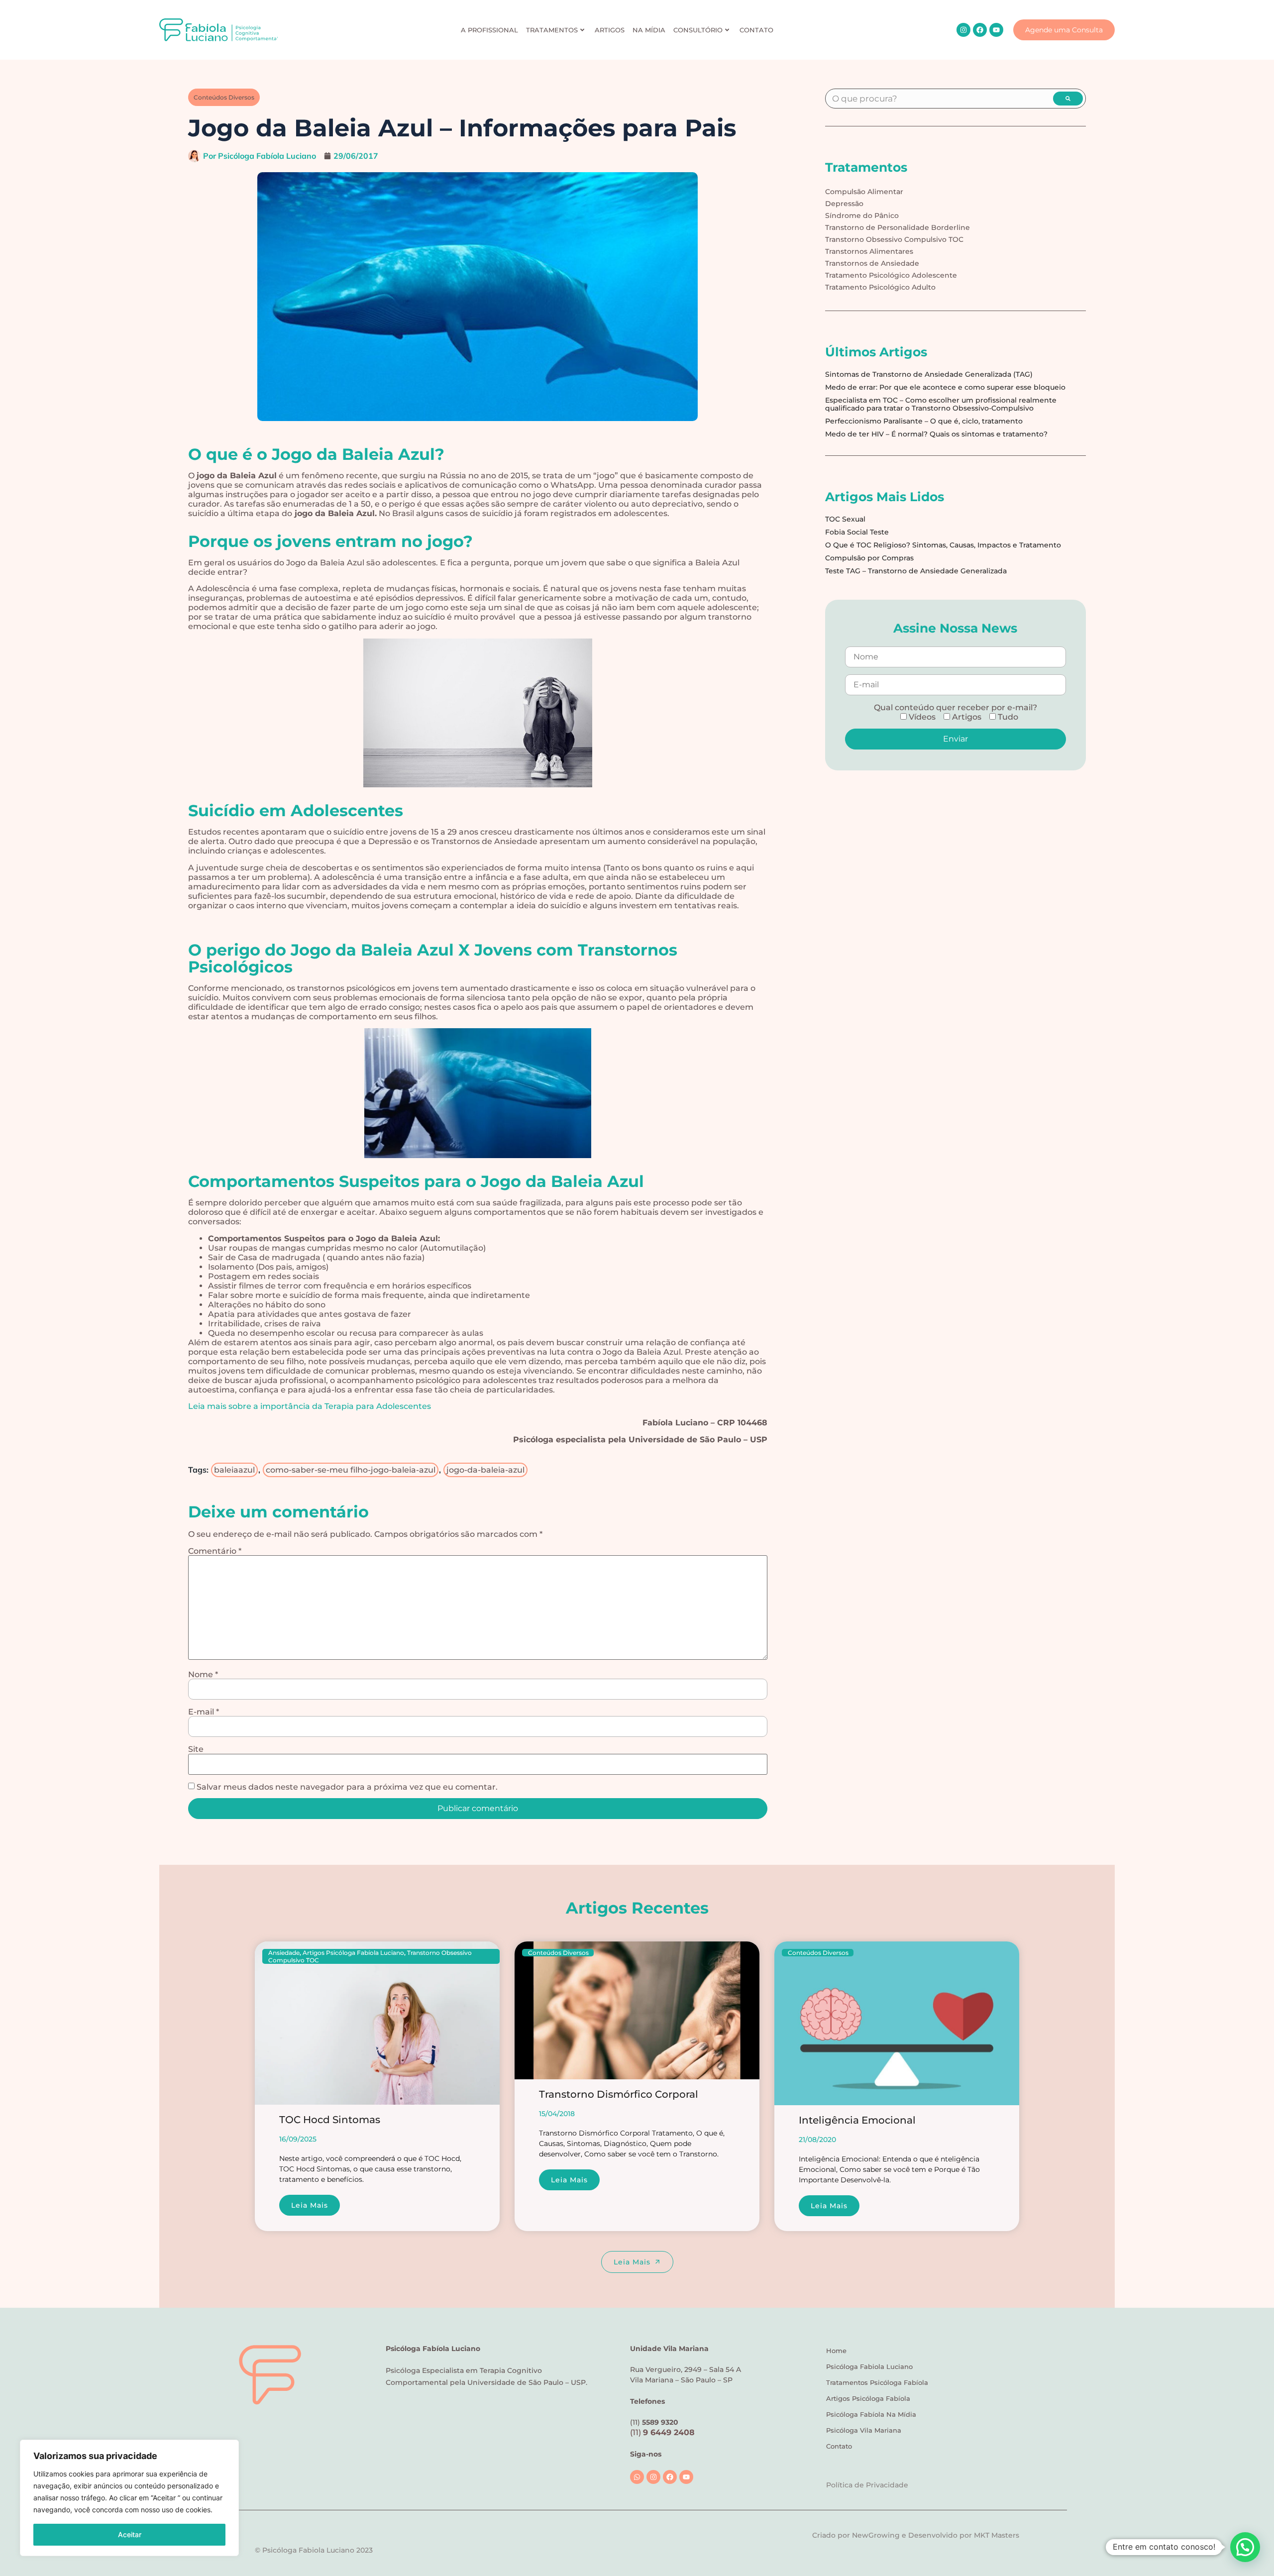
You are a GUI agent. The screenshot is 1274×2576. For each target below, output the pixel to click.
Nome (203, 1675)
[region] (129, 2498)
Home (836, 2351)
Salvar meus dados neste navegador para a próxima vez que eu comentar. (347, 1787)
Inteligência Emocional (857, 2120)
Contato (839, 2446)
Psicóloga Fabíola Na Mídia (871, 2414)
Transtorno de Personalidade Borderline (898, 227)
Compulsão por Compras (869, 558)
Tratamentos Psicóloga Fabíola (877, 2382)
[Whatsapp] (637, 2477)
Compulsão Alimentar (864, 192)
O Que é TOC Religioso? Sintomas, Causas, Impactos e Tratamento (943, 545)
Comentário (215, 1551)
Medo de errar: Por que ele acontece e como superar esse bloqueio (945, 387)
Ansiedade (284, 1953)
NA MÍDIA (649, 30)
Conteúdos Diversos (224, 97)
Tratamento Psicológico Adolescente (891, 275)
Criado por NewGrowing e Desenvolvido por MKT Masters (916, 2535)
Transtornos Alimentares (869, 251)
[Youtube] (996, 30)
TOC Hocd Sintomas (330, 2120)
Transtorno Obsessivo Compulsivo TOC (894, 239)
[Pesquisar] (1068, 99)
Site (196, 1749)
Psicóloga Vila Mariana (864, 2430)
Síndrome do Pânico (862, 215)
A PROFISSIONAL (489, 30)
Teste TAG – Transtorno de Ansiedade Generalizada (916, 571)
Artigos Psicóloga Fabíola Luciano (353, 1953)
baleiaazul (234, 1470)
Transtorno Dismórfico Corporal (619, 2094)
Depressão (844, 204)
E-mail (204, 1712)
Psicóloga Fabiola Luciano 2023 (318, 2550)
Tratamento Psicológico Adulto (880, 287)
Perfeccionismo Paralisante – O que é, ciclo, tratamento (924, 421)
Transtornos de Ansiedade (872, 263)
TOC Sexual (845, 519)
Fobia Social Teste (857, 532)
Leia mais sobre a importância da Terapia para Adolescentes (310, 1406)
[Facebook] (980, 30)
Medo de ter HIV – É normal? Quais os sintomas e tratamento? (936, 434)
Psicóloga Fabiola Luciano (869, 2366)
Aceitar (130, 2534)
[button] (1245, 2547)
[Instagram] (963, 30)
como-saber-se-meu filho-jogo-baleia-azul (351, 1470)
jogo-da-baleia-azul (485, 1470)
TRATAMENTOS (552, 30)
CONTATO (756, 30)
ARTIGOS (610, 30)
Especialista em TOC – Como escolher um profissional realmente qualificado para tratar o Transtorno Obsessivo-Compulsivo (941, 404)
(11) (662, 2432)
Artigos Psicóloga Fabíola (868, 2398)
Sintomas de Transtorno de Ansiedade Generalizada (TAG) (929, 374)
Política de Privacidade (867, 2485)
